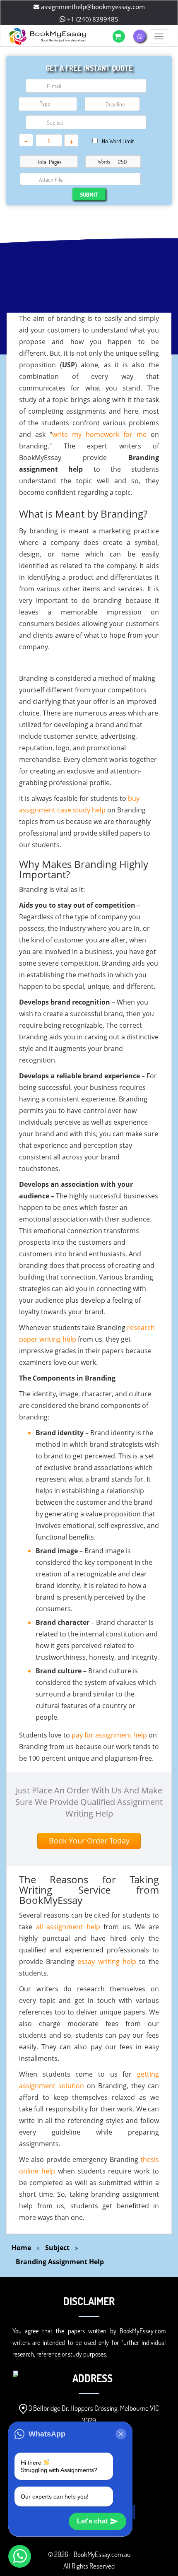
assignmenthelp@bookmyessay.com (92, 7)
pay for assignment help (109, 1735)
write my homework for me (99, 434)
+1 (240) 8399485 (92, 19)
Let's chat (92, 2521)
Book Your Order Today (89, 1841)
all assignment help (68, 1927)
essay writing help (107, 1962)
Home (21, 2248)
